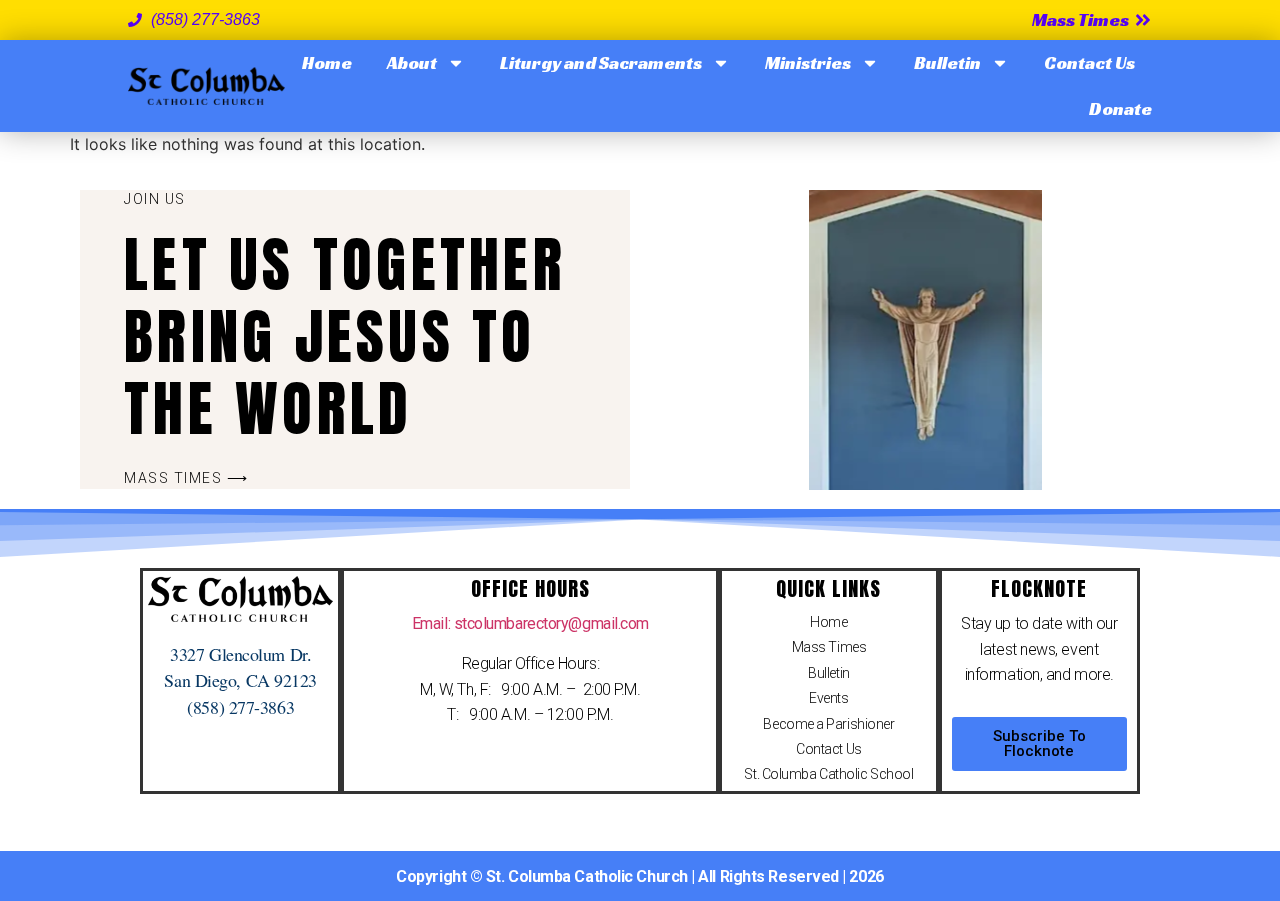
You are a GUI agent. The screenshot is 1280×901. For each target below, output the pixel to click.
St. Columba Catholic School (828, 774)
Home (327, 62)
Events (828, 698)
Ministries (808, 62)
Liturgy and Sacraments (601, 62)
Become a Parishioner (828, 724)
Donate (1120, 108)
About (412, 62)
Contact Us (1089, 62)
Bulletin (947, 62)
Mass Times (829, 647)
